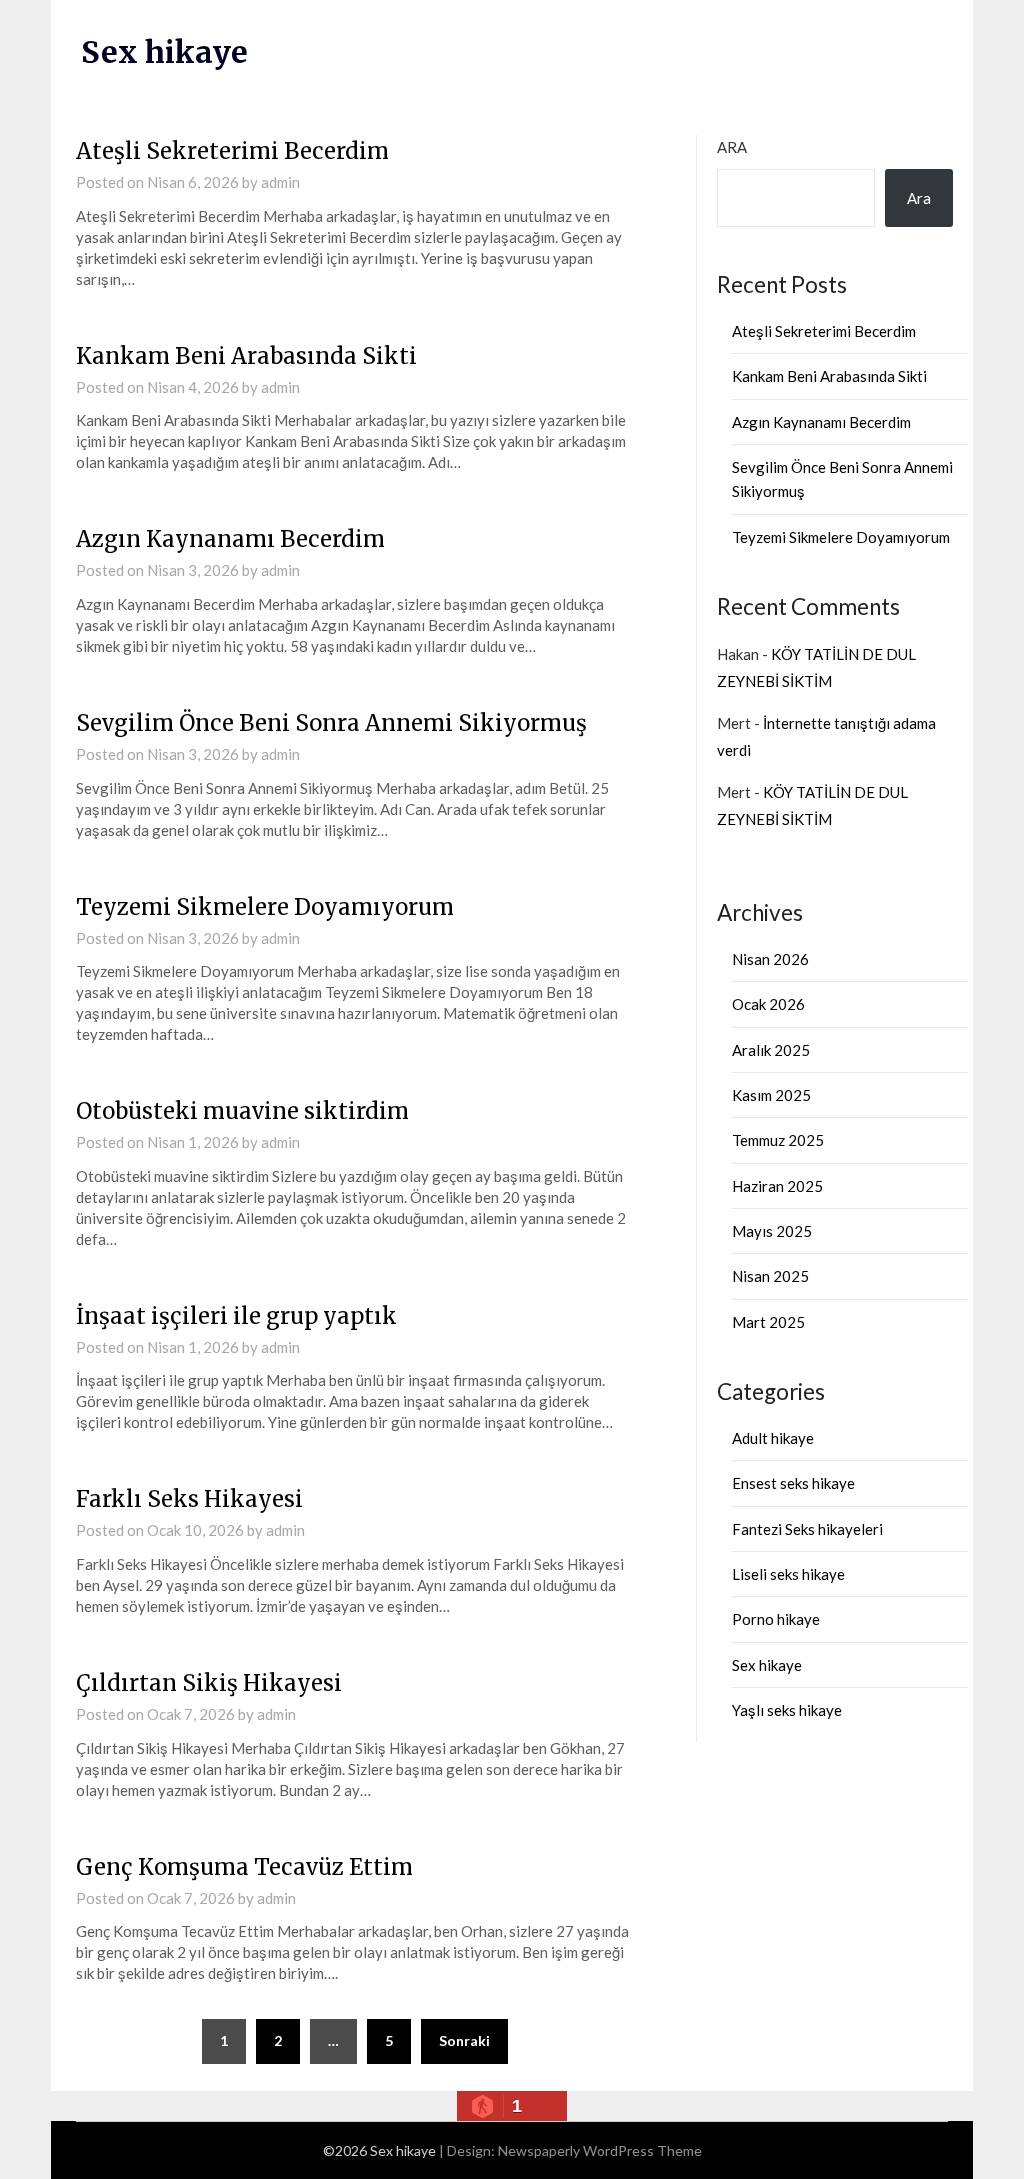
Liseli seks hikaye (788, 1574)
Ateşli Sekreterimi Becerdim (232, 151)
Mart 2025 (768, 1322)
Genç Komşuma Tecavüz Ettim (244, 1867)
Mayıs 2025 (772, 1231)
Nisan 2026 (770, 959)
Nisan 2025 (770, 1276)
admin (280, 182)
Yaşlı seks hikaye (787, 1710)
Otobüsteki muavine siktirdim (242, 1111)
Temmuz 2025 (778, 1140)
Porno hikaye (776, 1619)
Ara (732, 147)
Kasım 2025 (771, 1095)
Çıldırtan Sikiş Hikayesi (209, 1683)
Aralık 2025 (771, 1050)
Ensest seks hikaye (793, 1483)
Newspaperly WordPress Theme (600, 2150)
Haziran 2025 (777, 1186)
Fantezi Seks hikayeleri (807, 1529)
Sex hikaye (164, 52)
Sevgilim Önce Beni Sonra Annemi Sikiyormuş (331, 723)
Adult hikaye (773, 1438)
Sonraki (464, 2040)
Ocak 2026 (768, 1004)
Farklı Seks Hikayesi (189, 1499)
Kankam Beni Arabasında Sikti (246, 356)
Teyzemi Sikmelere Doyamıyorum (265, 907)
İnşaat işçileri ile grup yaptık (236, 1316)
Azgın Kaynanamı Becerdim (230, 539)
